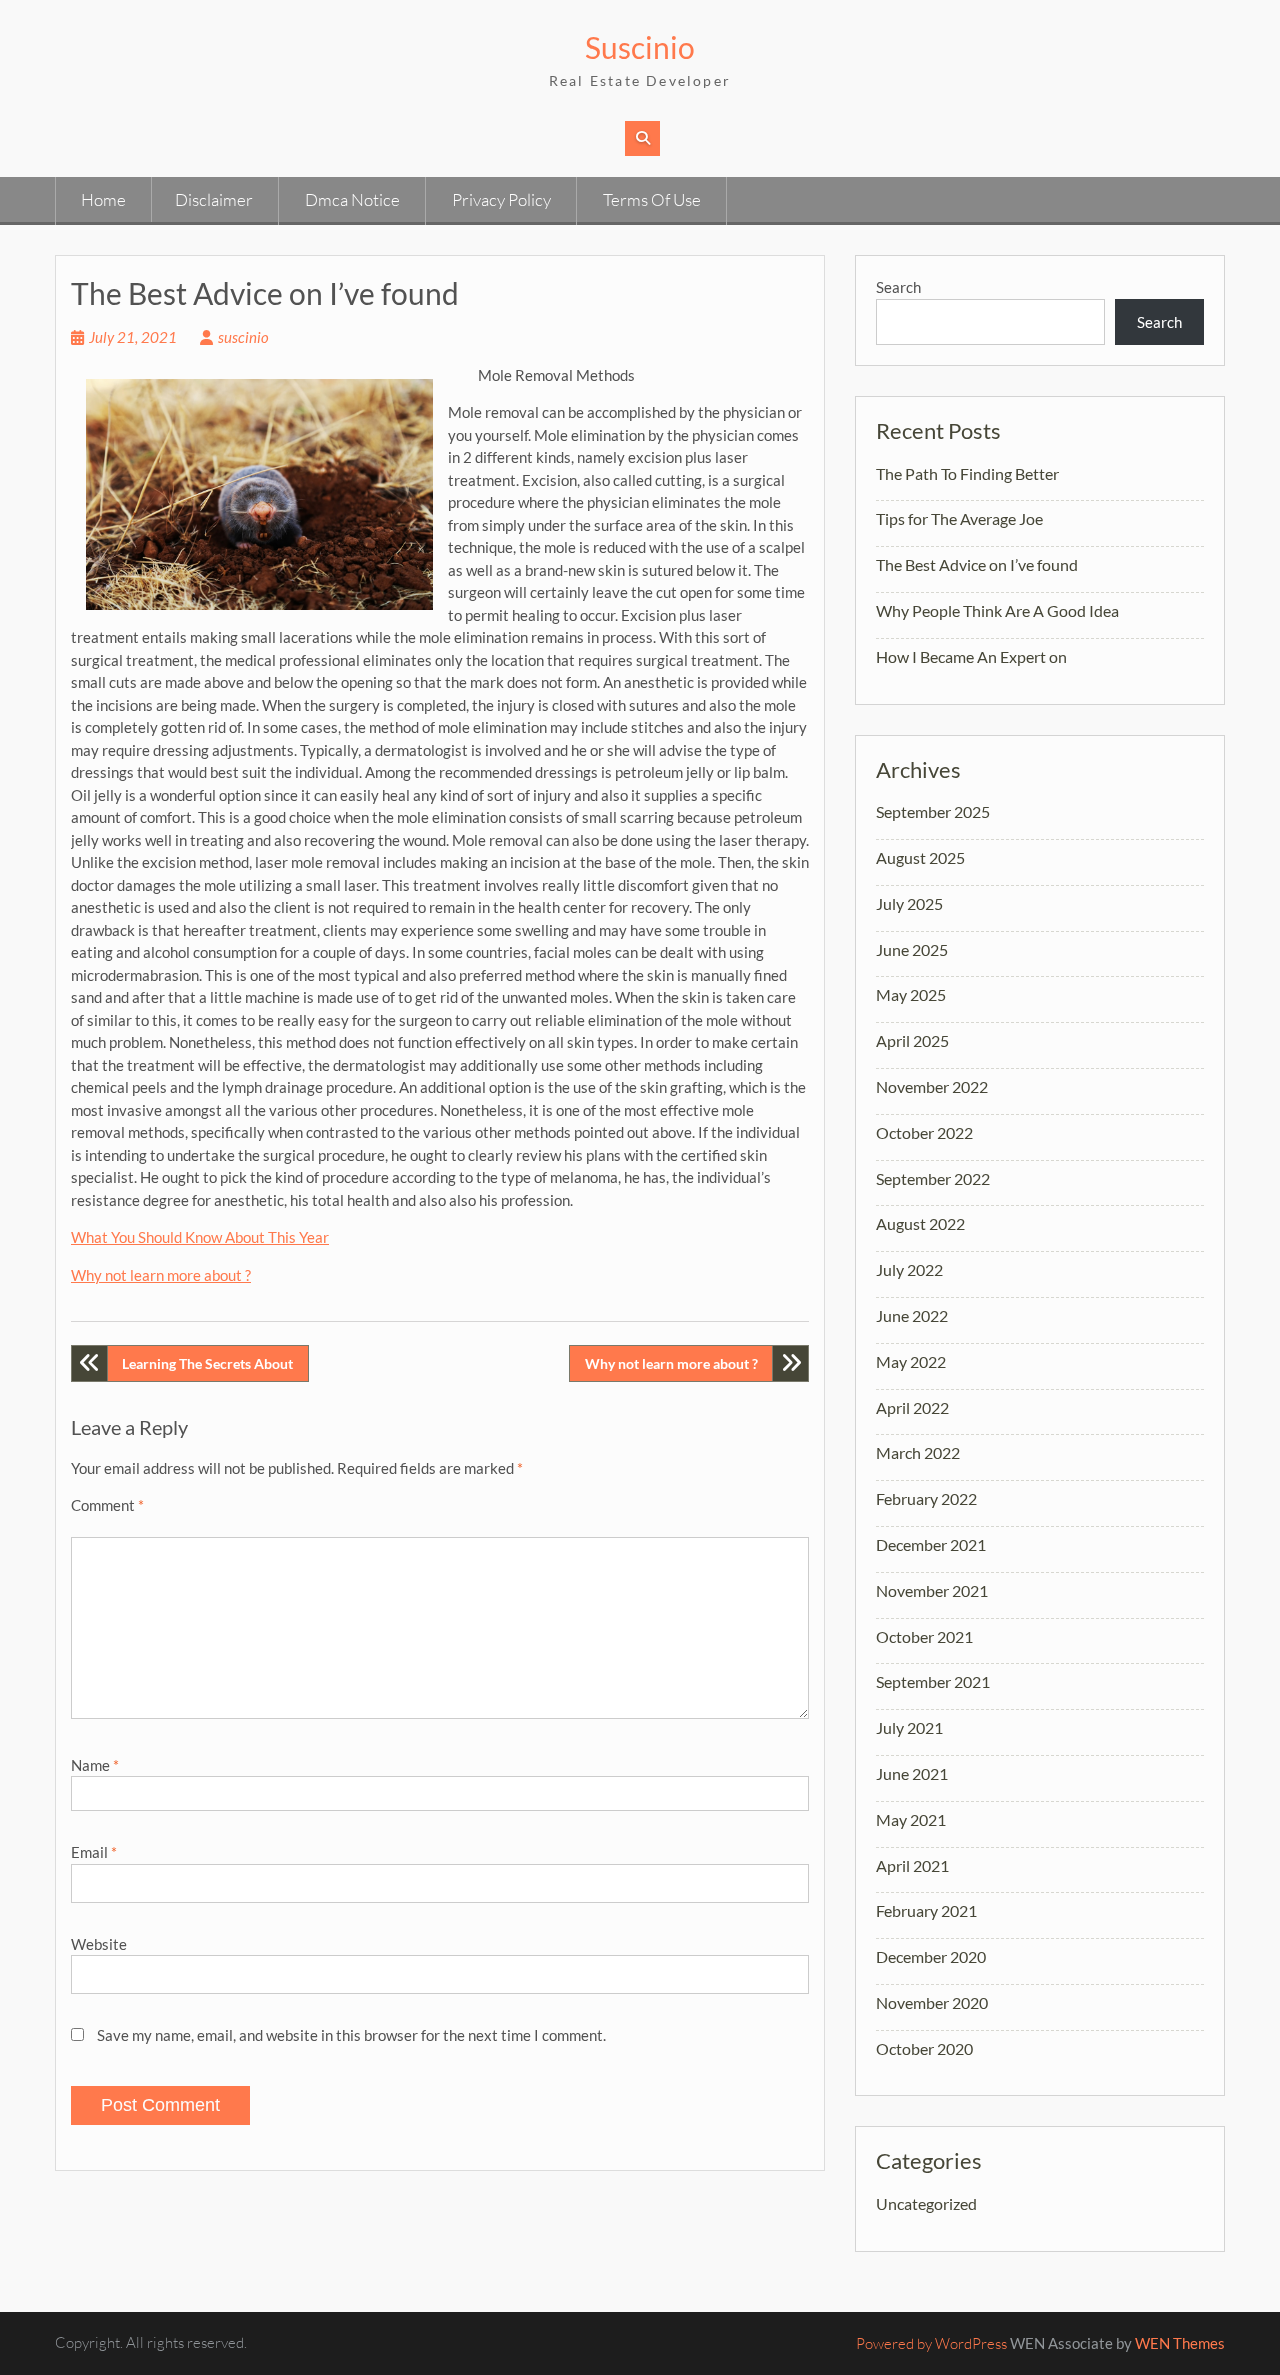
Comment (107, 1505)
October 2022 (924, 1132)
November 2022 (932, 1086)
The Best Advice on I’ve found (977, 564)
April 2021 (912, 1865)
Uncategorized (926, 2203)
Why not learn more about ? (161, 1275)
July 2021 (909, 1727)
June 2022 (912, 1315)
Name (95, 1765)
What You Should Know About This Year (200, 1237)
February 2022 (926, 1498)
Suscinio (640, 47)
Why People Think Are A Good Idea (997, 610)
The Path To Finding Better (967, 473)
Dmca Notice (352, 199)
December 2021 (931, 1544)
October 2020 (924, 2048)
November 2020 (932, 2002)
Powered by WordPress (931, 2343)
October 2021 (924, 1636)
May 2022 (911, 1361)
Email (94, 1852)
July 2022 (909, 1269)
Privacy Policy (501, 199)
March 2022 (918, 1452)
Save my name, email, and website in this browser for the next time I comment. (351, 2035)
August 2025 (920, 857)
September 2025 (933, 811)
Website (99, 1944)
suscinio (243, 337)
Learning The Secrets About (207, 1363)
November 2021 (932, 1590)
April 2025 (912, 1040)
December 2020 (931, 1956)
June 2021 (912, 1773)
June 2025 (912, 949)
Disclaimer (214, 199)
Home (103, 199)
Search (898, 287)
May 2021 (911, 1819)
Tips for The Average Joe (959, 518)
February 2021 (926, 1910)
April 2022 (912, 1407)
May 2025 (911, 994)
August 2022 (920, 1223)
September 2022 (933, 1178)
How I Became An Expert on (971, 656)
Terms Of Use (652, 199)
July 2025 (909, 903)
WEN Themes (1180, 2343)
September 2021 (933, 1681)
